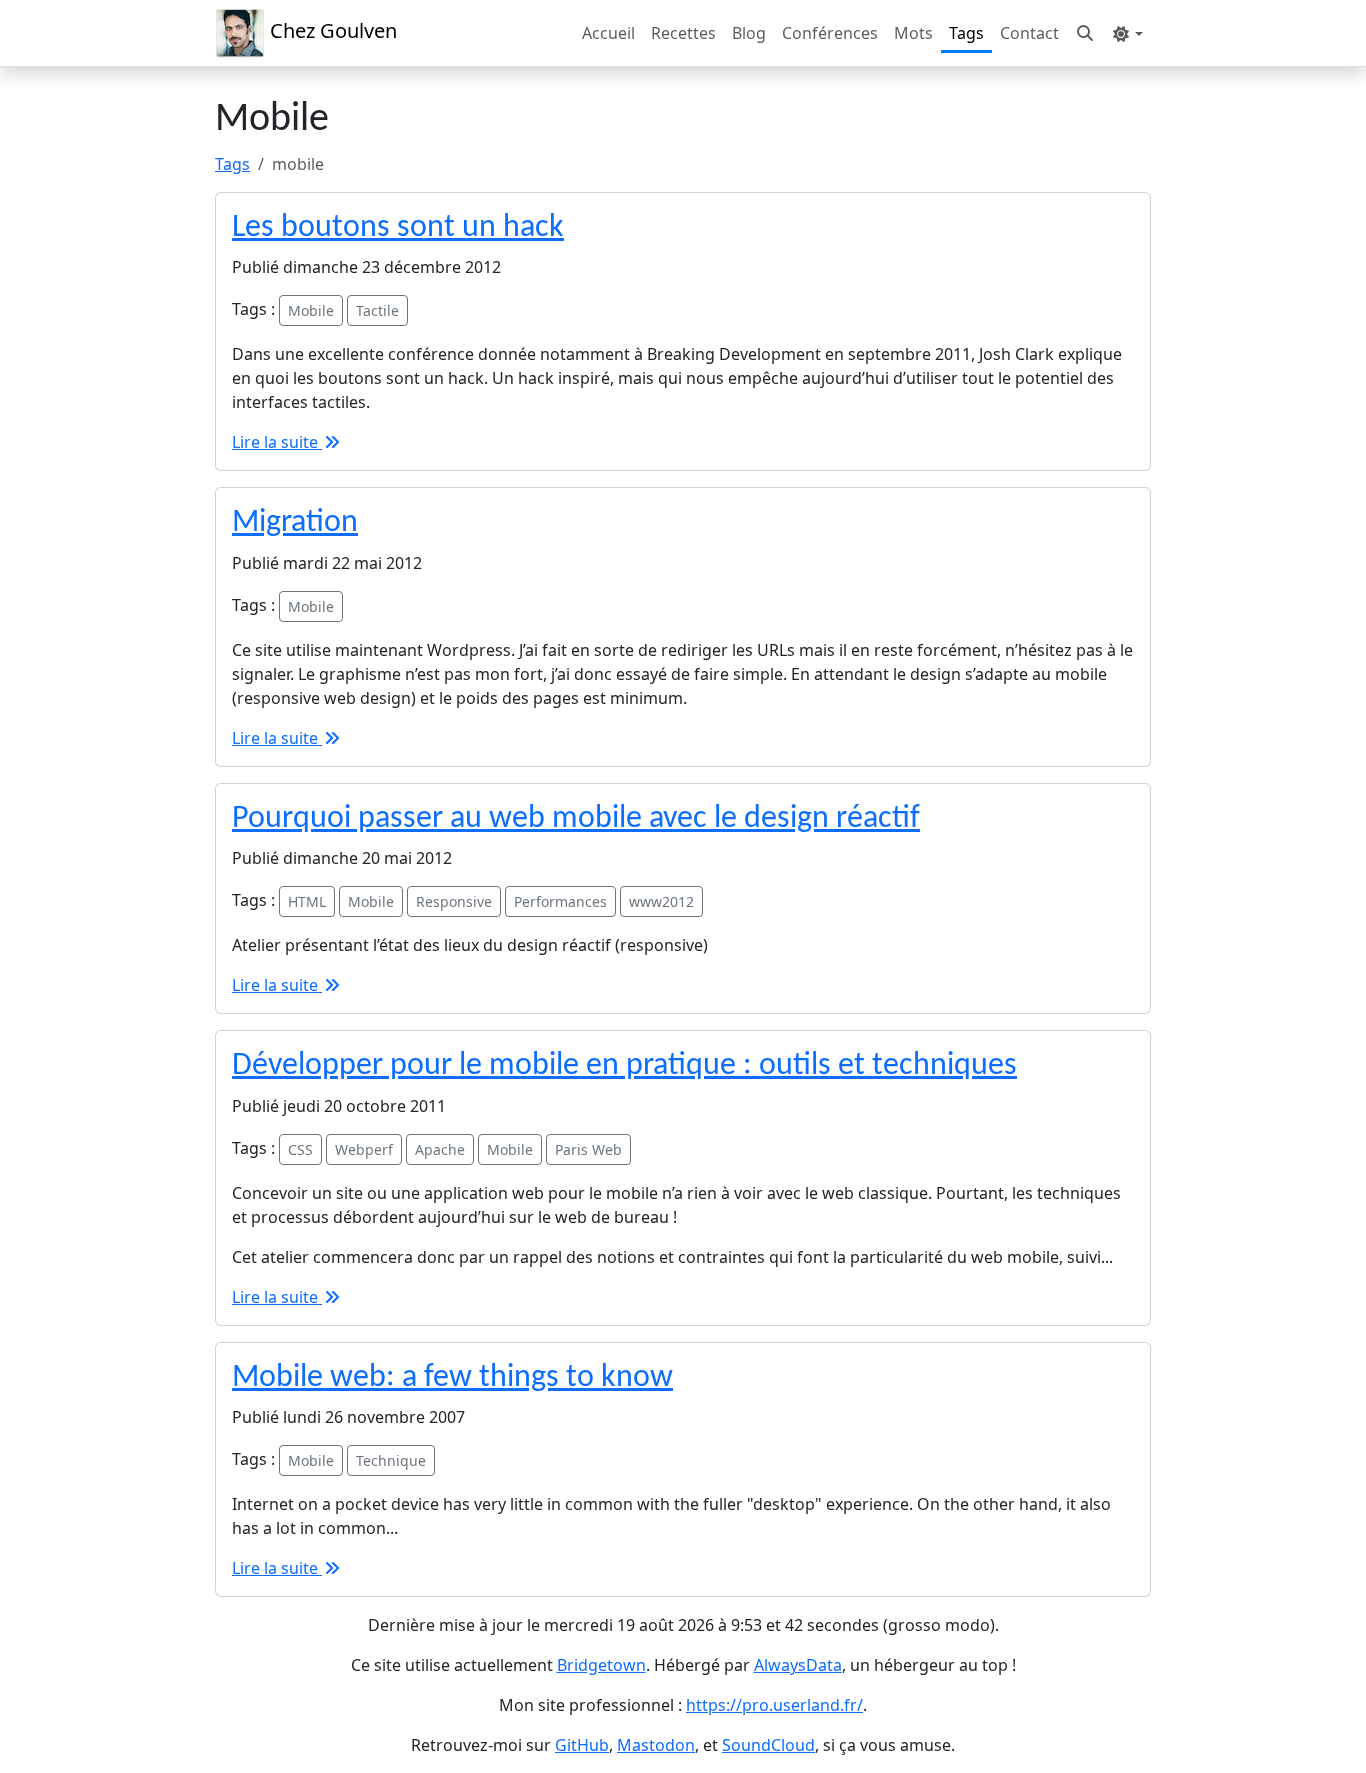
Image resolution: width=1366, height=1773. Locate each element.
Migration (295, 523)
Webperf (364, 1149)
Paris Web (588, 1149)
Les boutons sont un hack (398, 228)
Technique (391, 1460)
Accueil (608, 33)
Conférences (830, 33)
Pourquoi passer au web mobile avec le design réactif (576, 819)
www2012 (661, 901)
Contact (1029, 33)
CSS (300, 1149)
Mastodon (656, 1745)
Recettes (683, 33)
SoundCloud (768, 1745)
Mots (913, 33)
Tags (966, 33)
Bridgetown (601, 1665)
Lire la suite (277, 442)
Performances (560, 901)
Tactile (377, 310)
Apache (440, 1149)
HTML (307, 901)
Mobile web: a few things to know (452, 1378)
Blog (749, 33)
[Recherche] (1085, 33)
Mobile (311, 310)
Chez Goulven (331, 30)
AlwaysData (798, 1665)
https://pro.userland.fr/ (774, 1705)
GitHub (582, 1745)
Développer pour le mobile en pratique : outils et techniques (624, 1066)
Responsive (454, 901)
